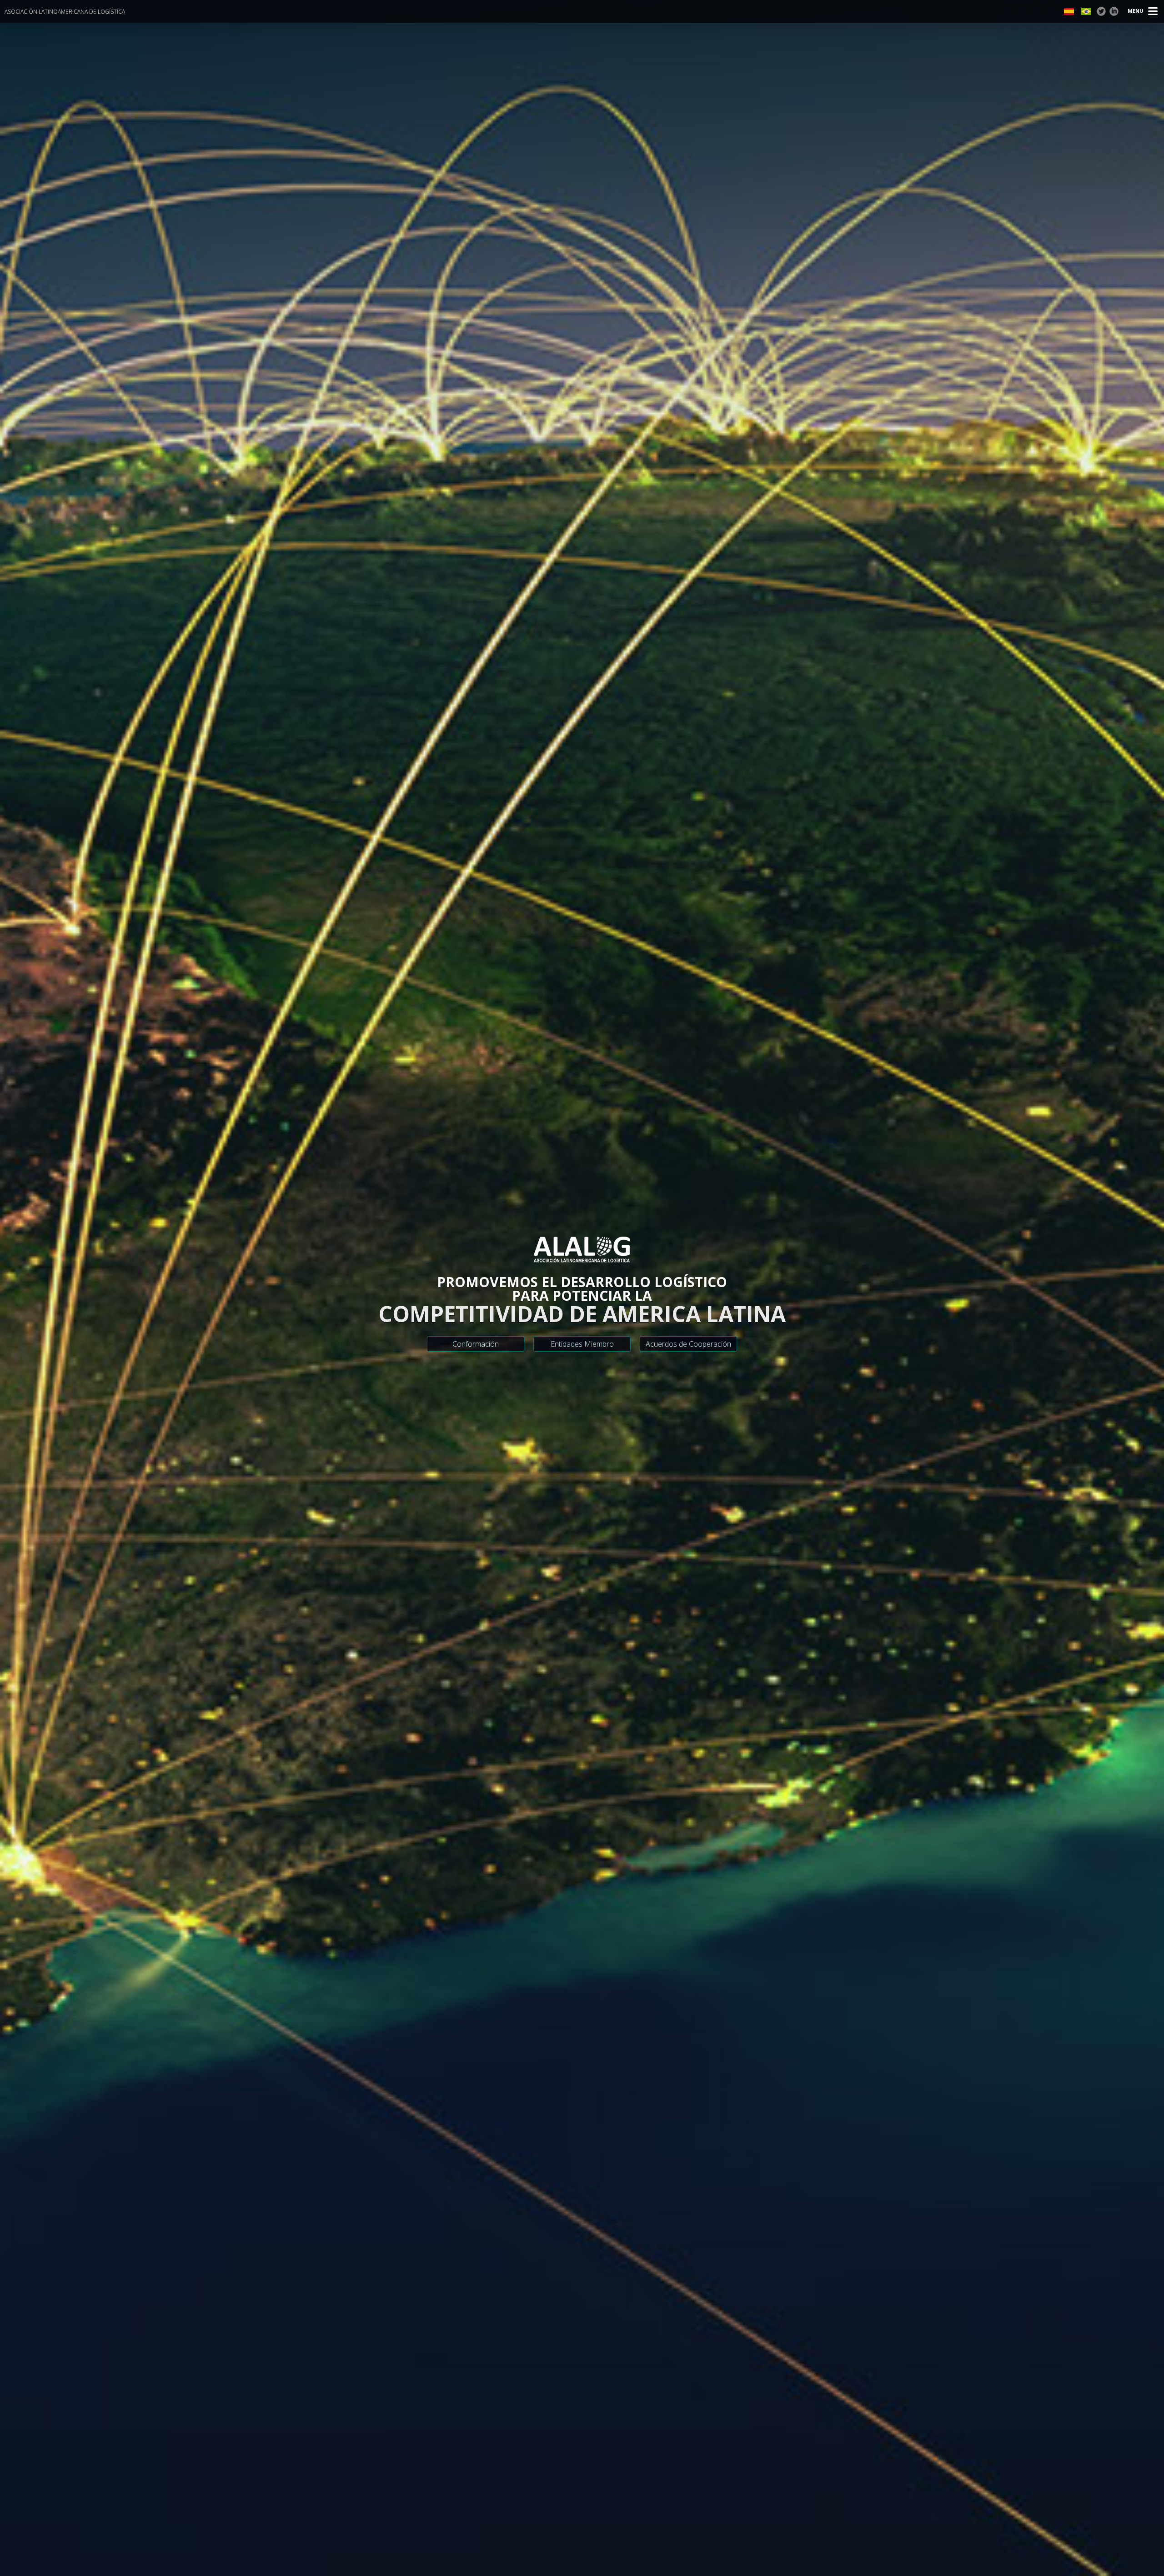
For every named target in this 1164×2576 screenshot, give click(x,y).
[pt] (1086, 11)
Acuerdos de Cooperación (688, 1344)
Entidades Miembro (582, 1344)
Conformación (476, 1344)
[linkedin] (1114, 11)
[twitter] (1101, 11)
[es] (1069, 11)
